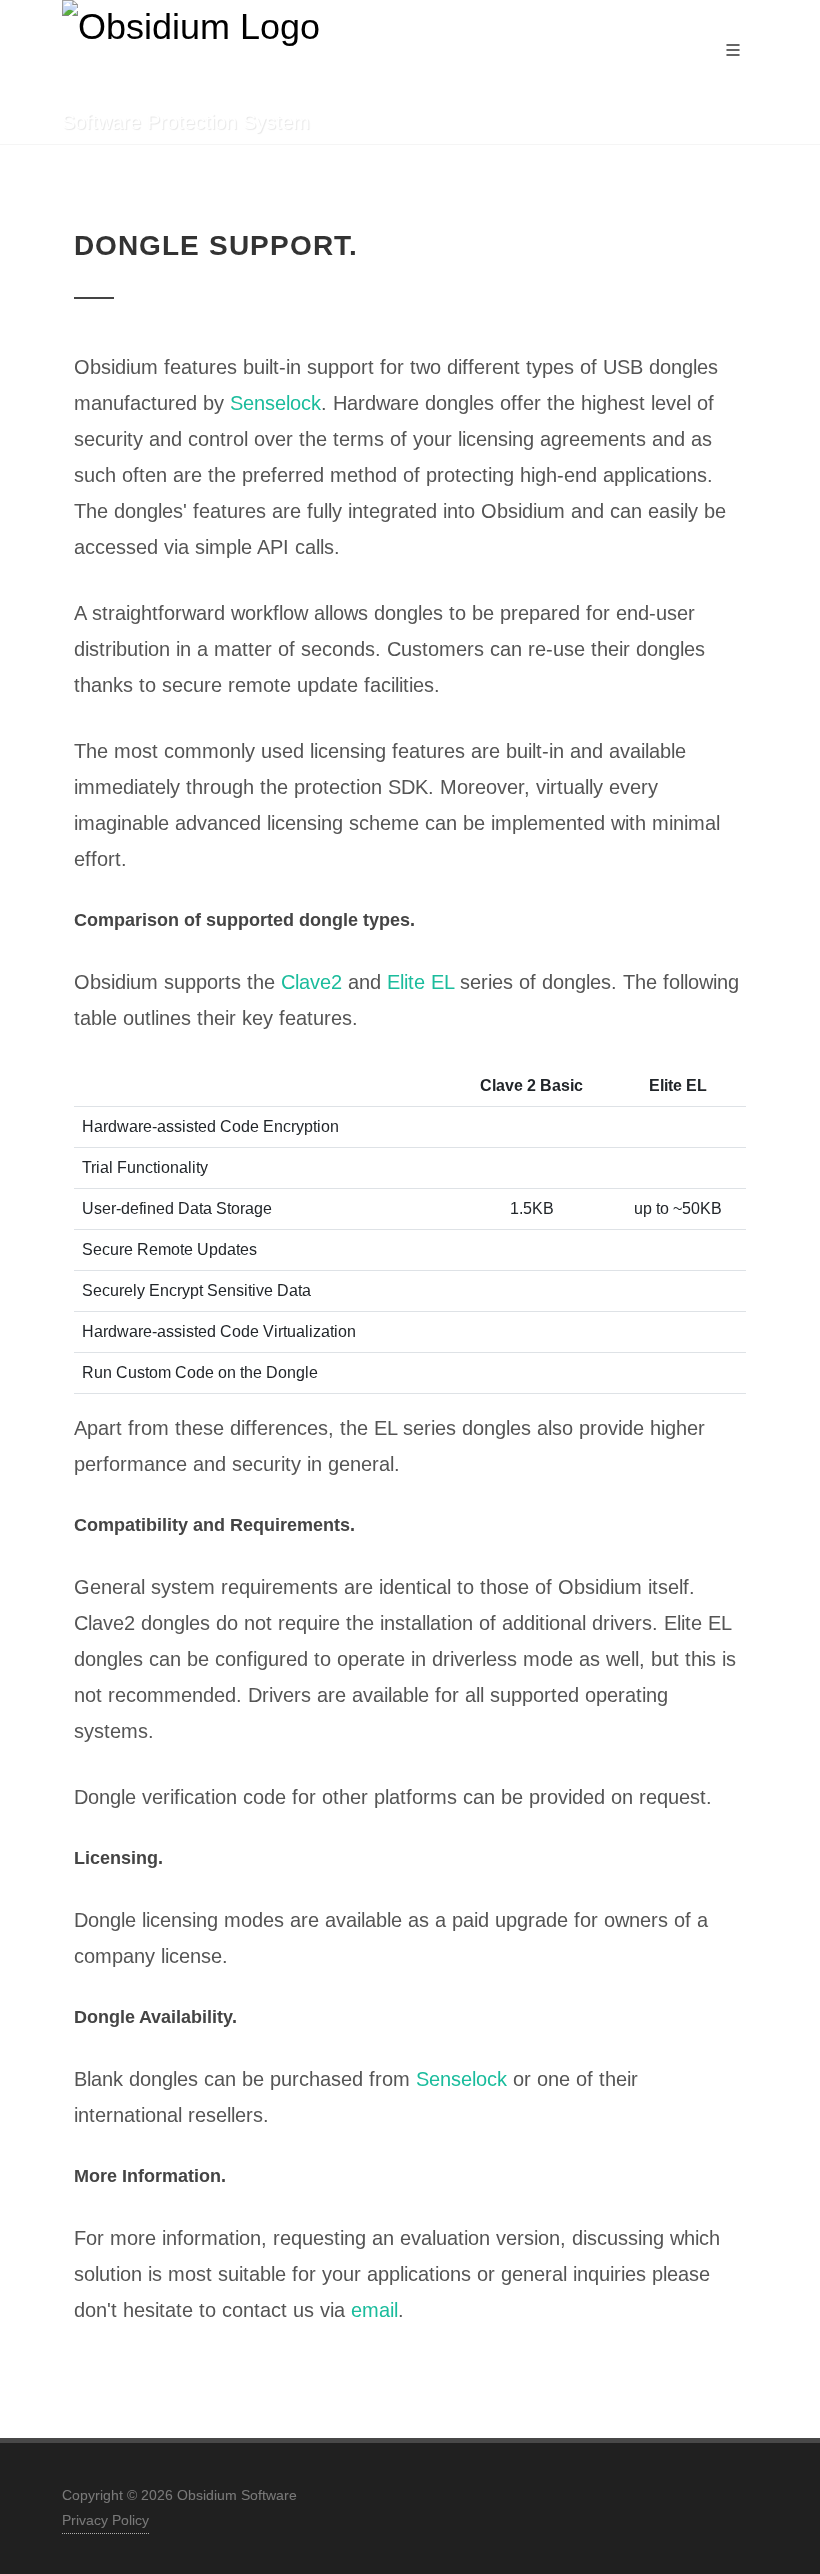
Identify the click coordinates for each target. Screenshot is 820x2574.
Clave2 (311, 982)
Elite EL (420, 982)
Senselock (275, 403)
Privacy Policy (105, 2520)
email (374, 2310)
